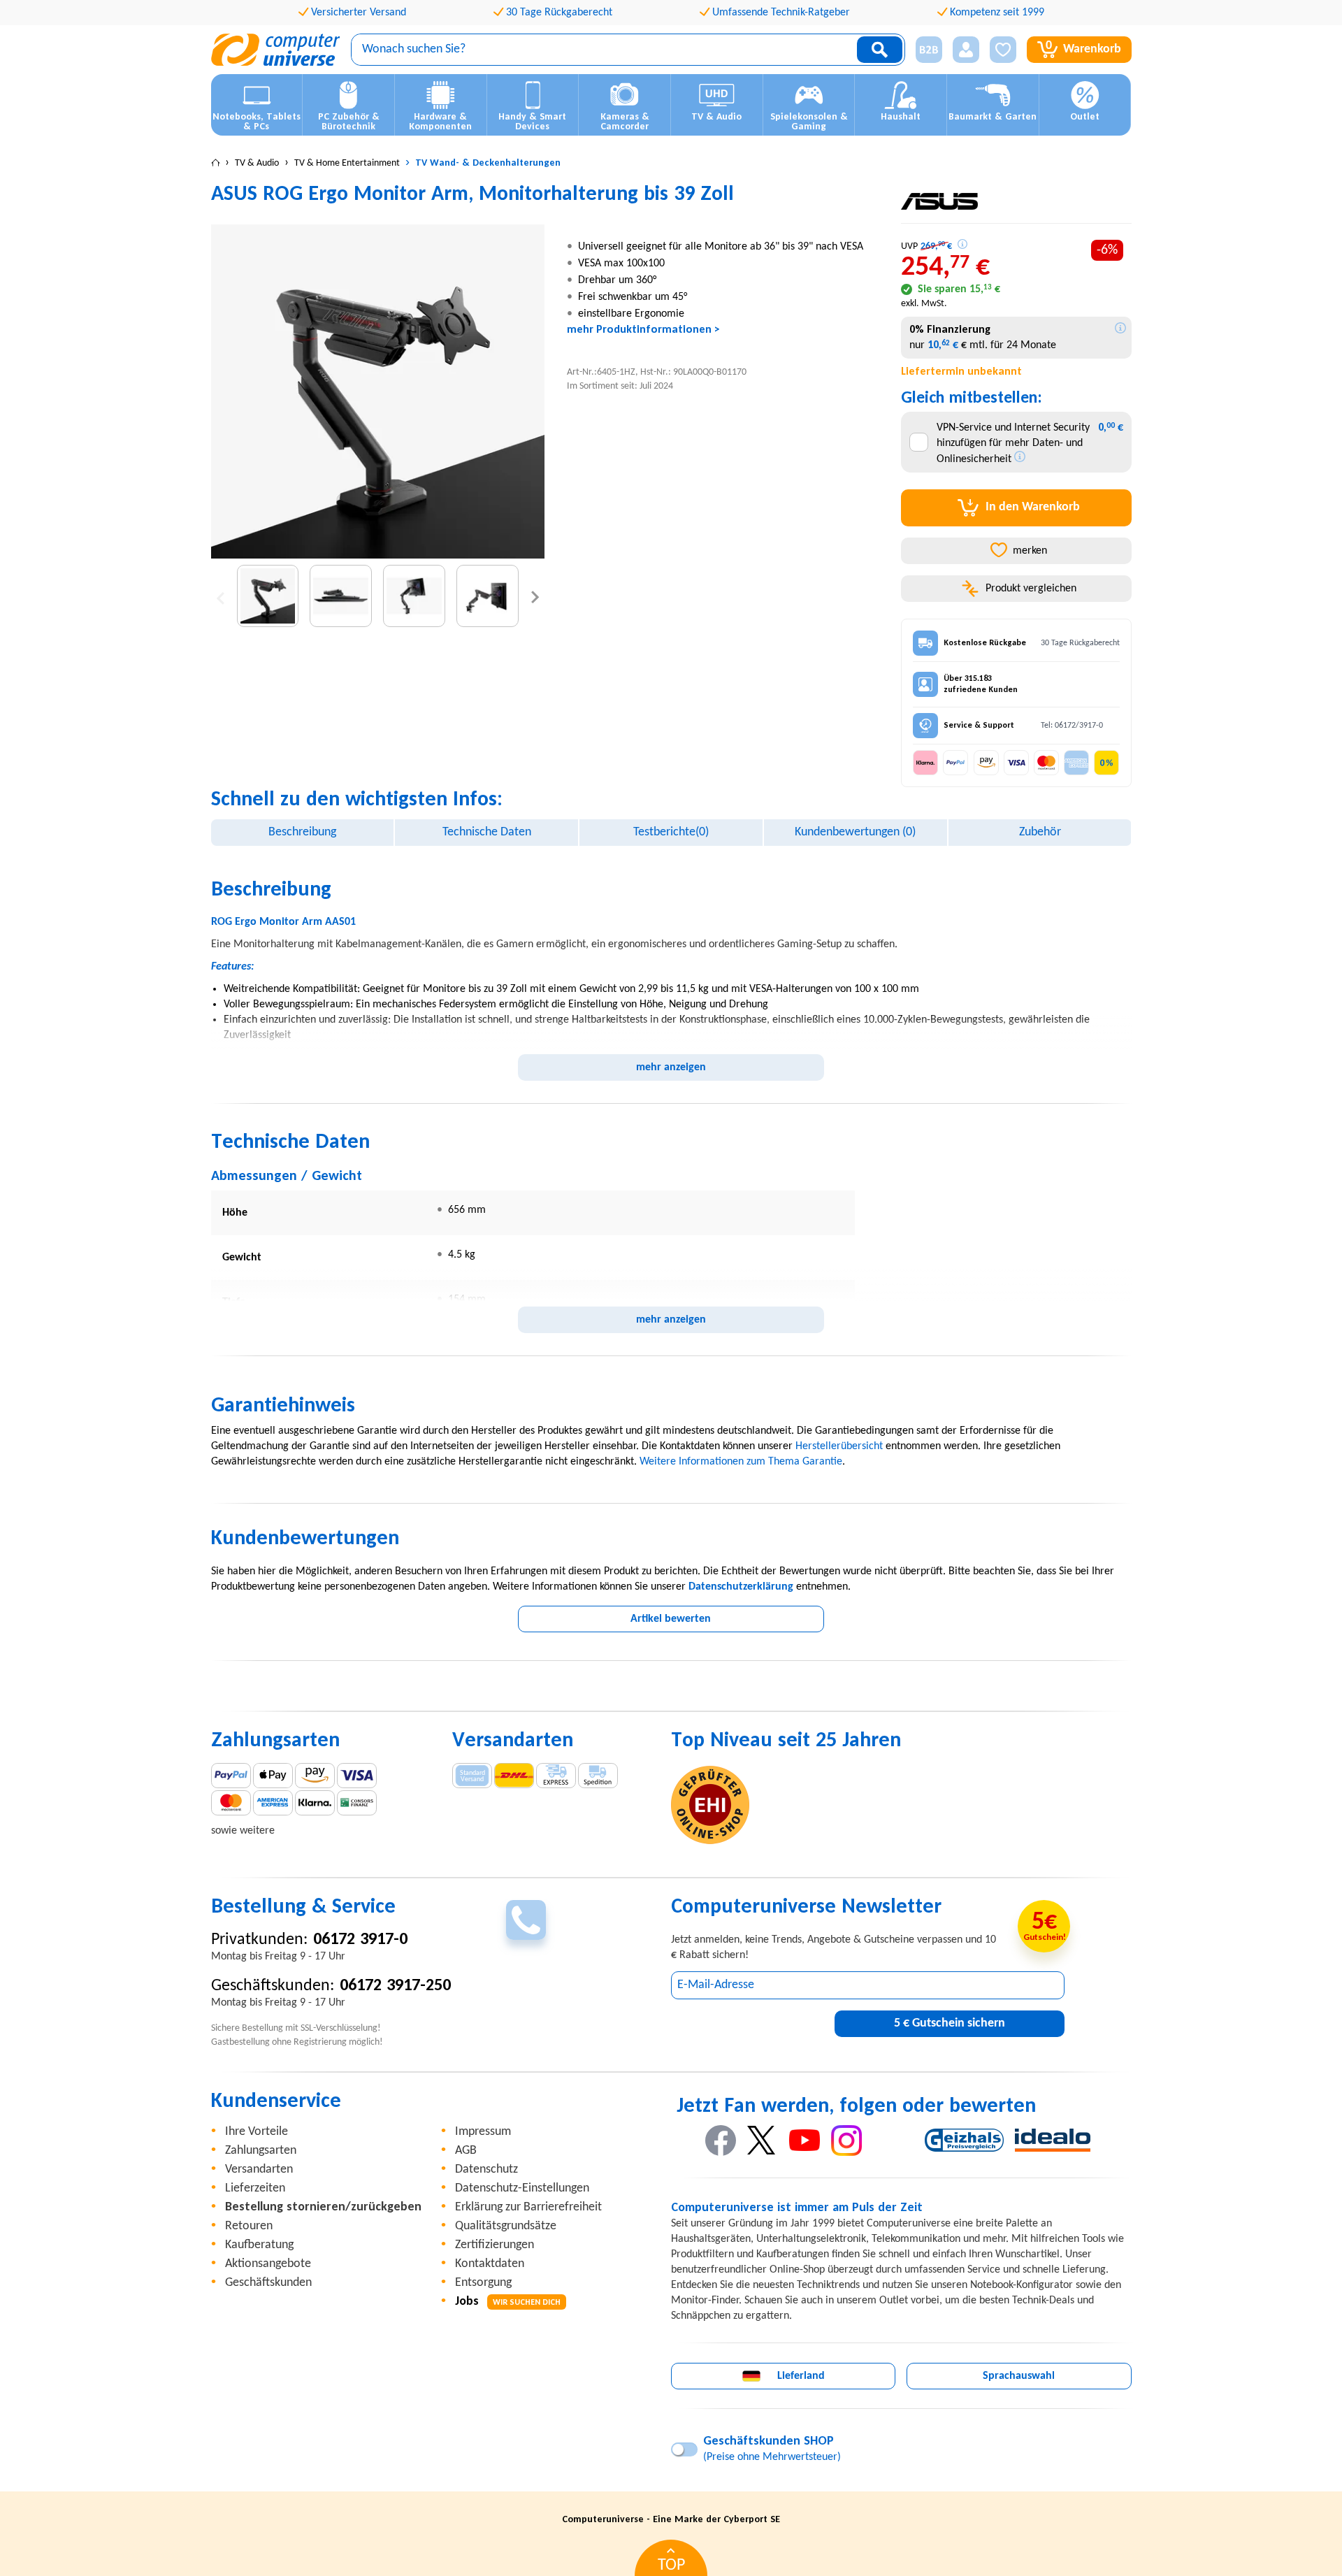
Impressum (483, 2132)
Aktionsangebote (268, 2264)
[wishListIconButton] (1003, 50)
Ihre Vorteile (257, 2132)
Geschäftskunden (268, 2283)
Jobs (508, 2302)
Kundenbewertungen (855, 832)
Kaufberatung (259, 2245)
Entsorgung (483, 2283)
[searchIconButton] (880, 50)
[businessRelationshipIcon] (929, 50)
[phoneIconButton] (526, 1920)
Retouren (249, 2226)
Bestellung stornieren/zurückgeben (323, 2207)
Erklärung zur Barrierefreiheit (528, 2207)
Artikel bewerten (671, 1619)
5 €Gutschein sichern (950, 2023)
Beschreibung (302, 832)
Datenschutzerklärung (741, 1587)
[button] (924, 50)
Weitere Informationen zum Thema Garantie (741, 1462)
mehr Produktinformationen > (643, 330)
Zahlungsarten (261, 2151)
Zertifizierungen (495, 2245)
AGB (466, 2151)
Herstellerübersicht (839, 1446)
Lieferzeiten (255, 2188)
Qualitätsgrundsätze (506, 2226)
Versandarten (259, 2170)
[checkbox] (919, 442)
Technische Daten (487, 832)
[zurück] (221, 596)
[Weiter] (535, 596)
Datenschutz (486, 2170)
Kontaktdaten (490, 2264)
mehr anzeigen (671, 1067)
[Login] (966, 50)
